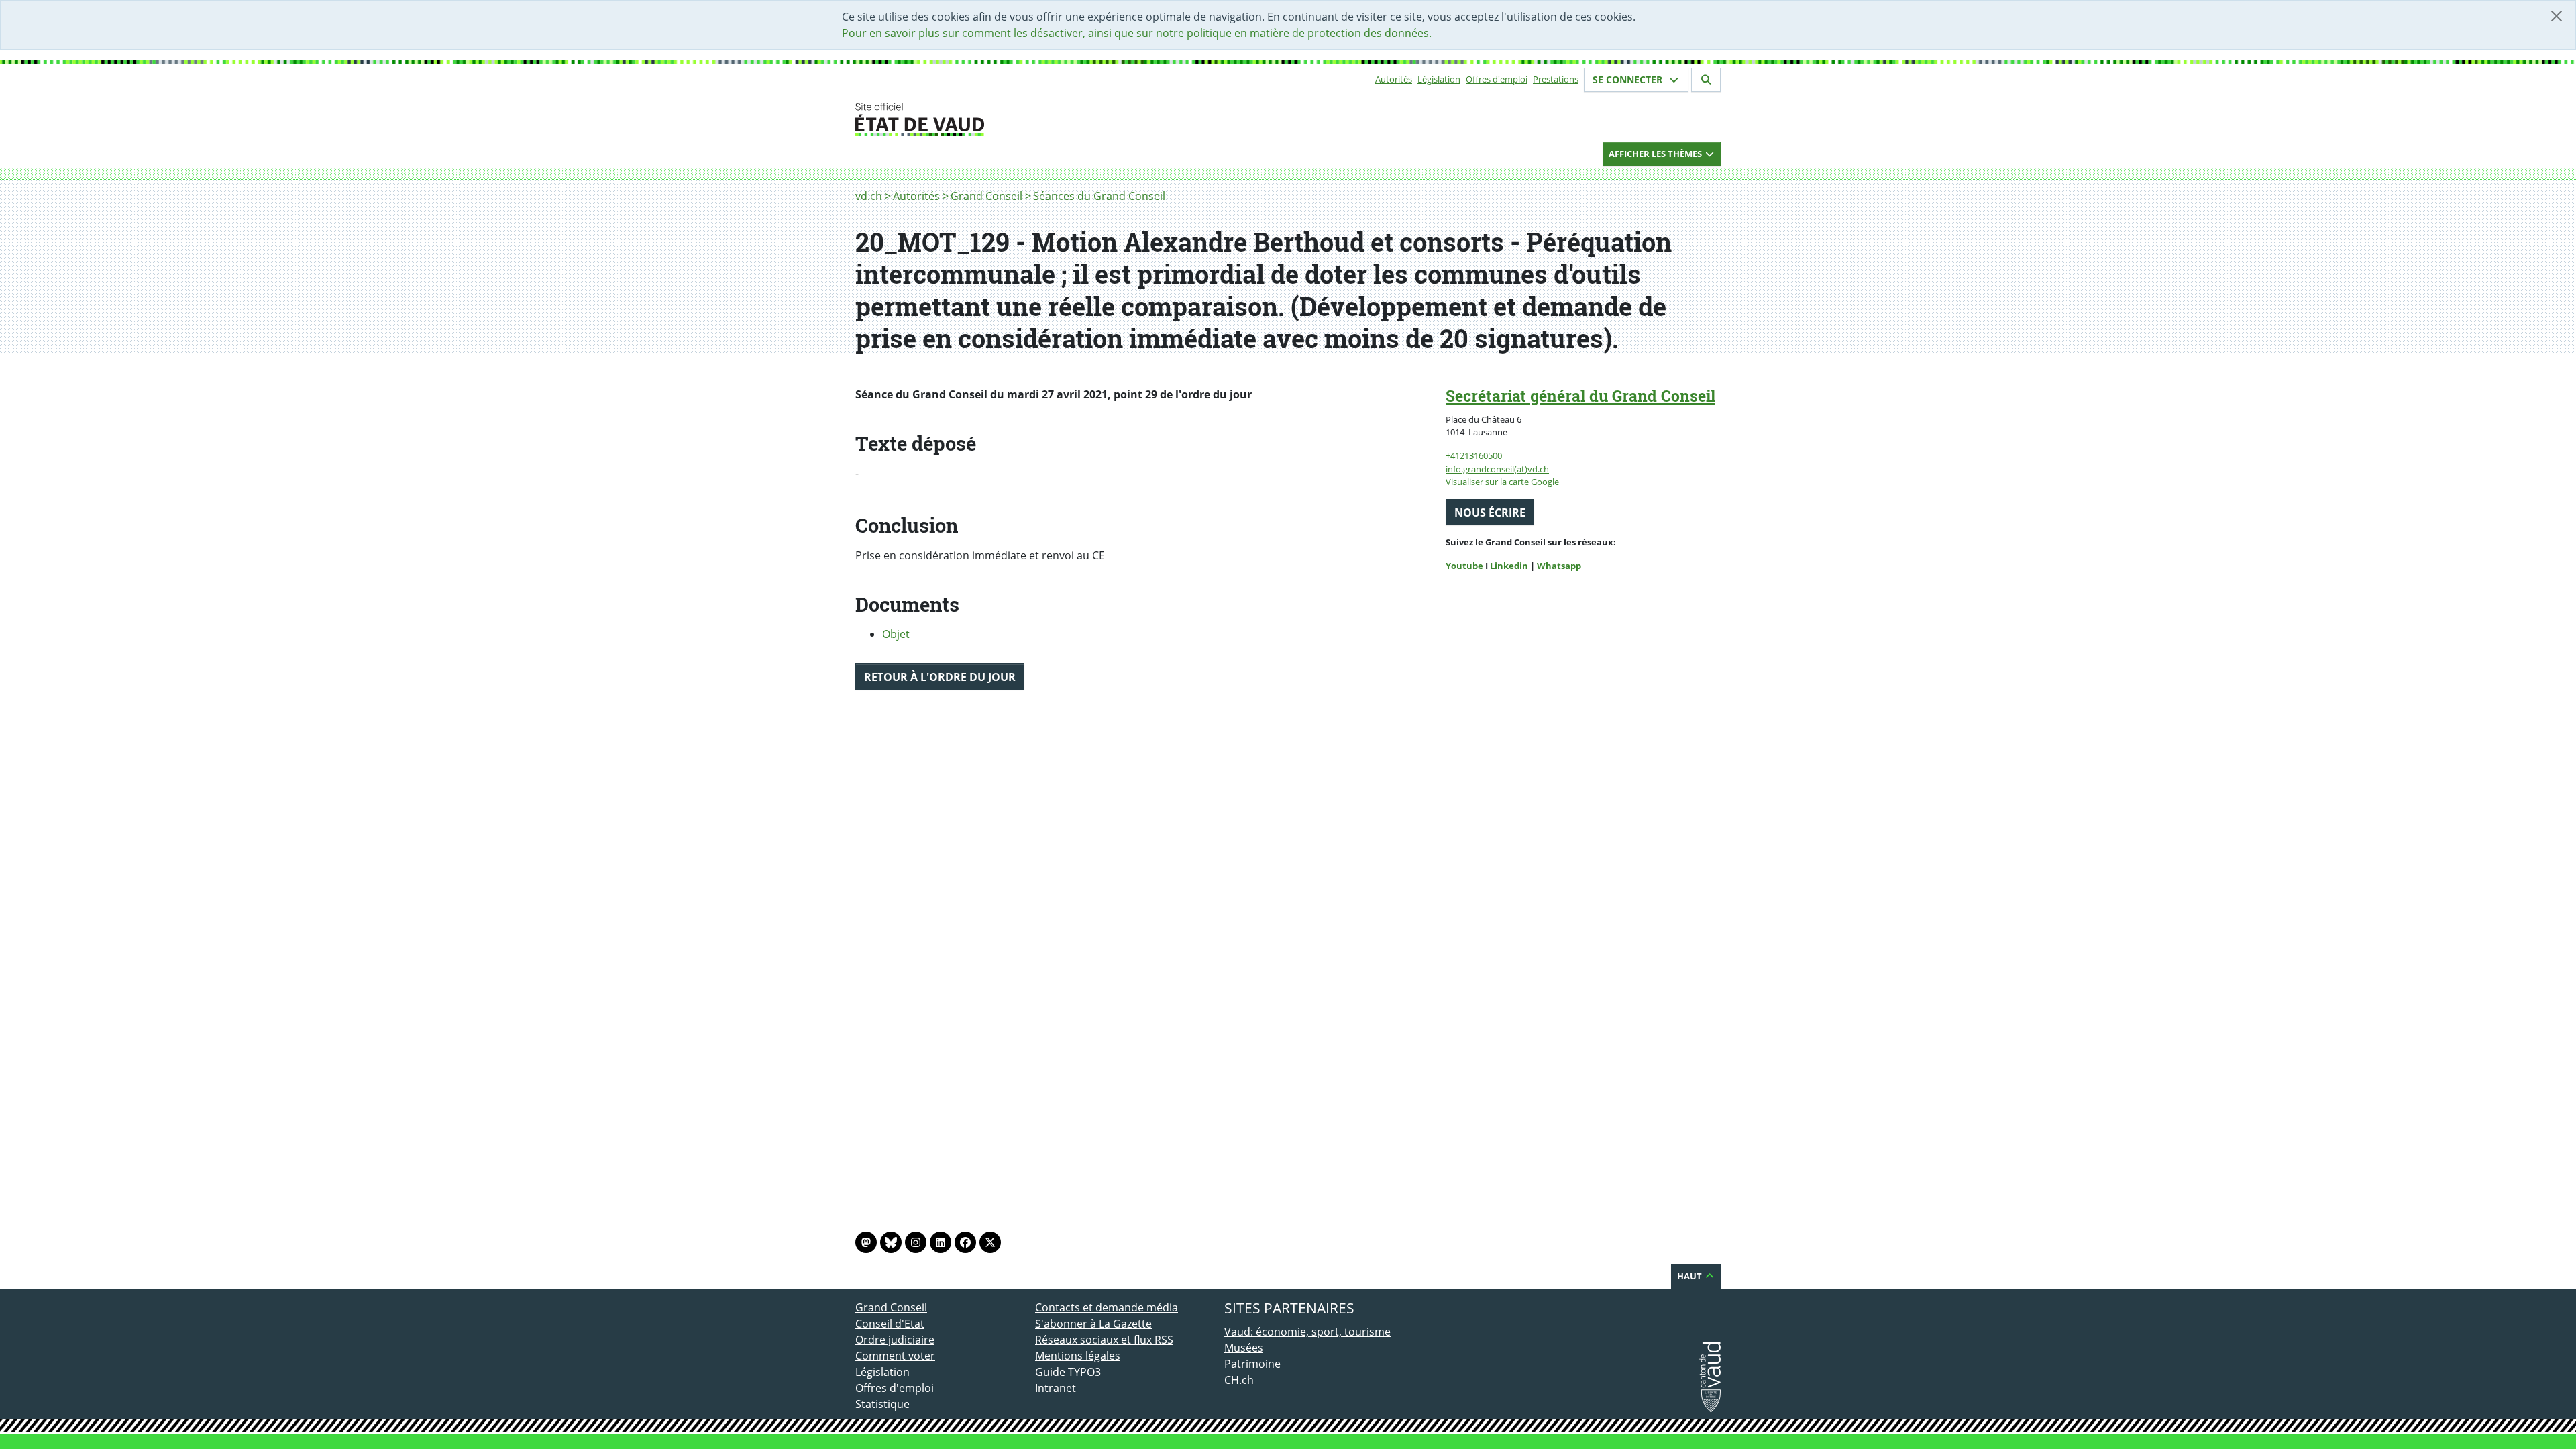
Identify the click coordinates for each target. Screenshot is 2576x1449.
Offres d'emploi (1497, 79)
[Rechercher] (1706, 80)
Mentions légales (1078, 1356)
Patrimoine (1252, 1364)
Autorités (1394, 79)
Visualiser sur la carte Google (1502, 482)
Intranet (1056, 1388)
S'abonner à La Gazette (1093, 1324)
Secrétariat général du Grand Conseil (1580, 396)
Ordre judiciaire (895, 1340)
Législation (1439, 79)
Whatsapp (1559, 566)
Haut (1690, 1276)
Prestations (1556, 79)
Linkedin (1510, 566)
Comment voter (895, 1356)
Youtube (1464, 566)
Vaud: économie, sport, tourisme (1307, 1332)
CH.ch (1239, 1380)
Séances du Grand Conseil (1099, 196)
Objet (896, 634)
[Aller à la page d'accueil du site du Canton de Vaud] (1030, 119)
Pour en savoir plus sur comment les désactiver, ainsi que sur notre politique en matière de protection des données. (1137, 33)
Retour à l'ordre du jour (940, 677)
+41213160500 (1474, 455)
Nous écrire (1490, 513)
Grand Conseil (986, 196)
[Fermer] (2557, 16)
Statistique (882, 1404)
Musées (1244, 1348)
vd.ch (869, 196)
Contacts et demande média (1107, 1307)
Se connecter (1629, 79)
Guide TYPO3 (1068, 1372)
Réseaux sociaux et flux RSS (1104, 1340)
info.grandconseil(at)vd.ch (1497, 469)
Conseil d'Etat (890, 1324)
